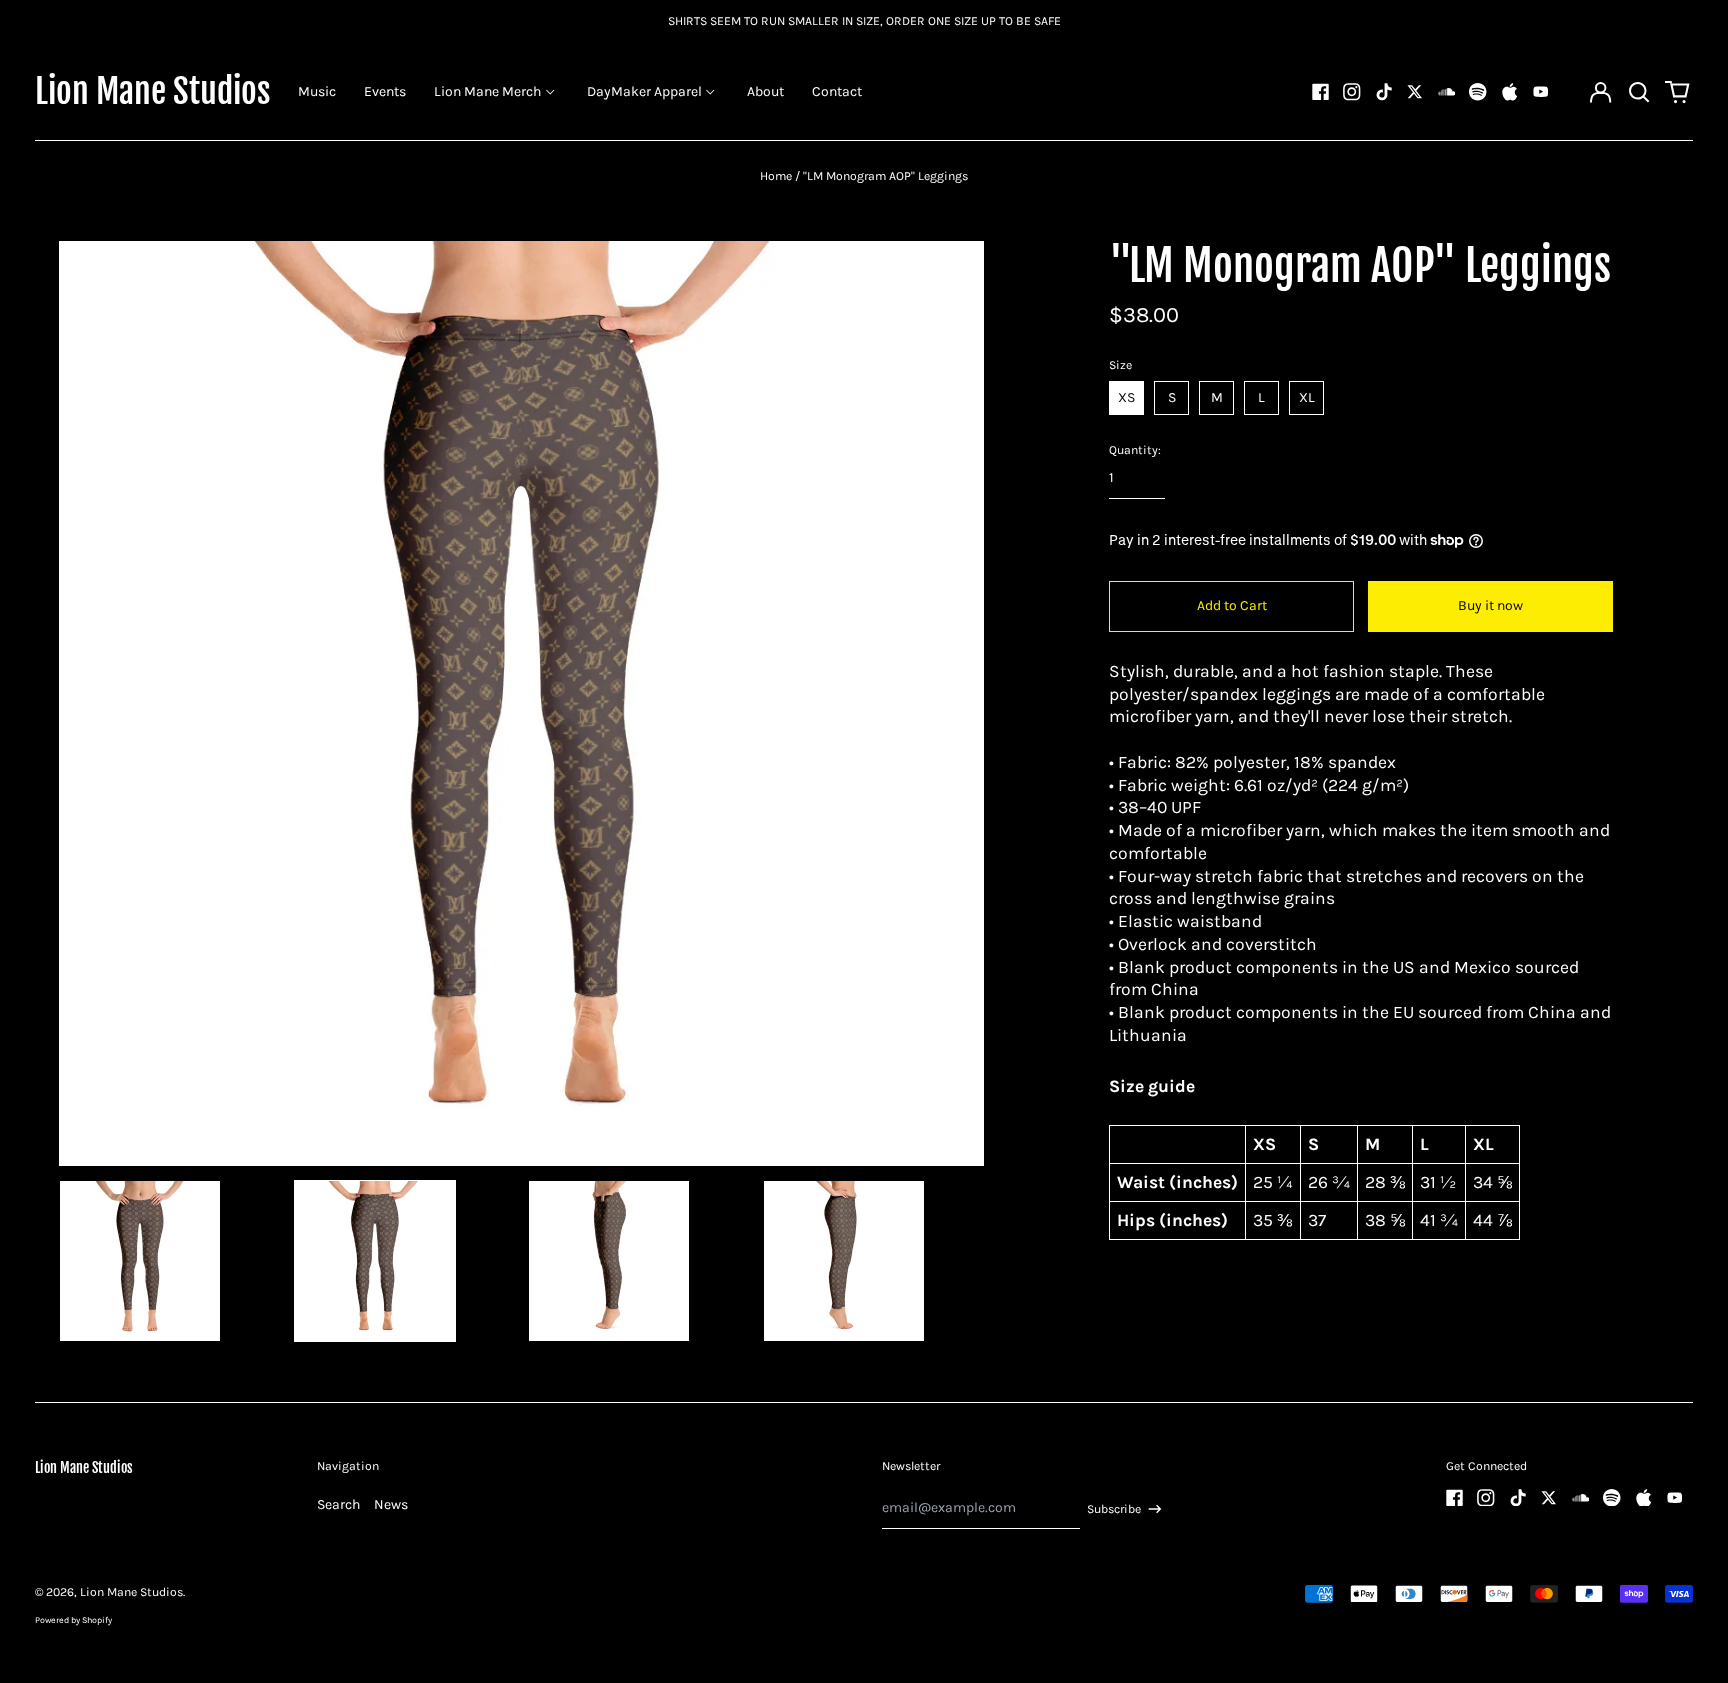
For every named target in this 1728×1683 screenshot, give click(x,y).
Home (776, 176)
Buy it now (1490, 605)
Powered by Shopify (73, 1620)
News (391, 1504)
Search (338, 1504)
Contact (837, 91)
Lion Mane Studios (152, 91)
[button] (1639, 92)
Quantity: (1135, 450)
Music (317, 91)
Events (385, 91)
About (765, 91)
